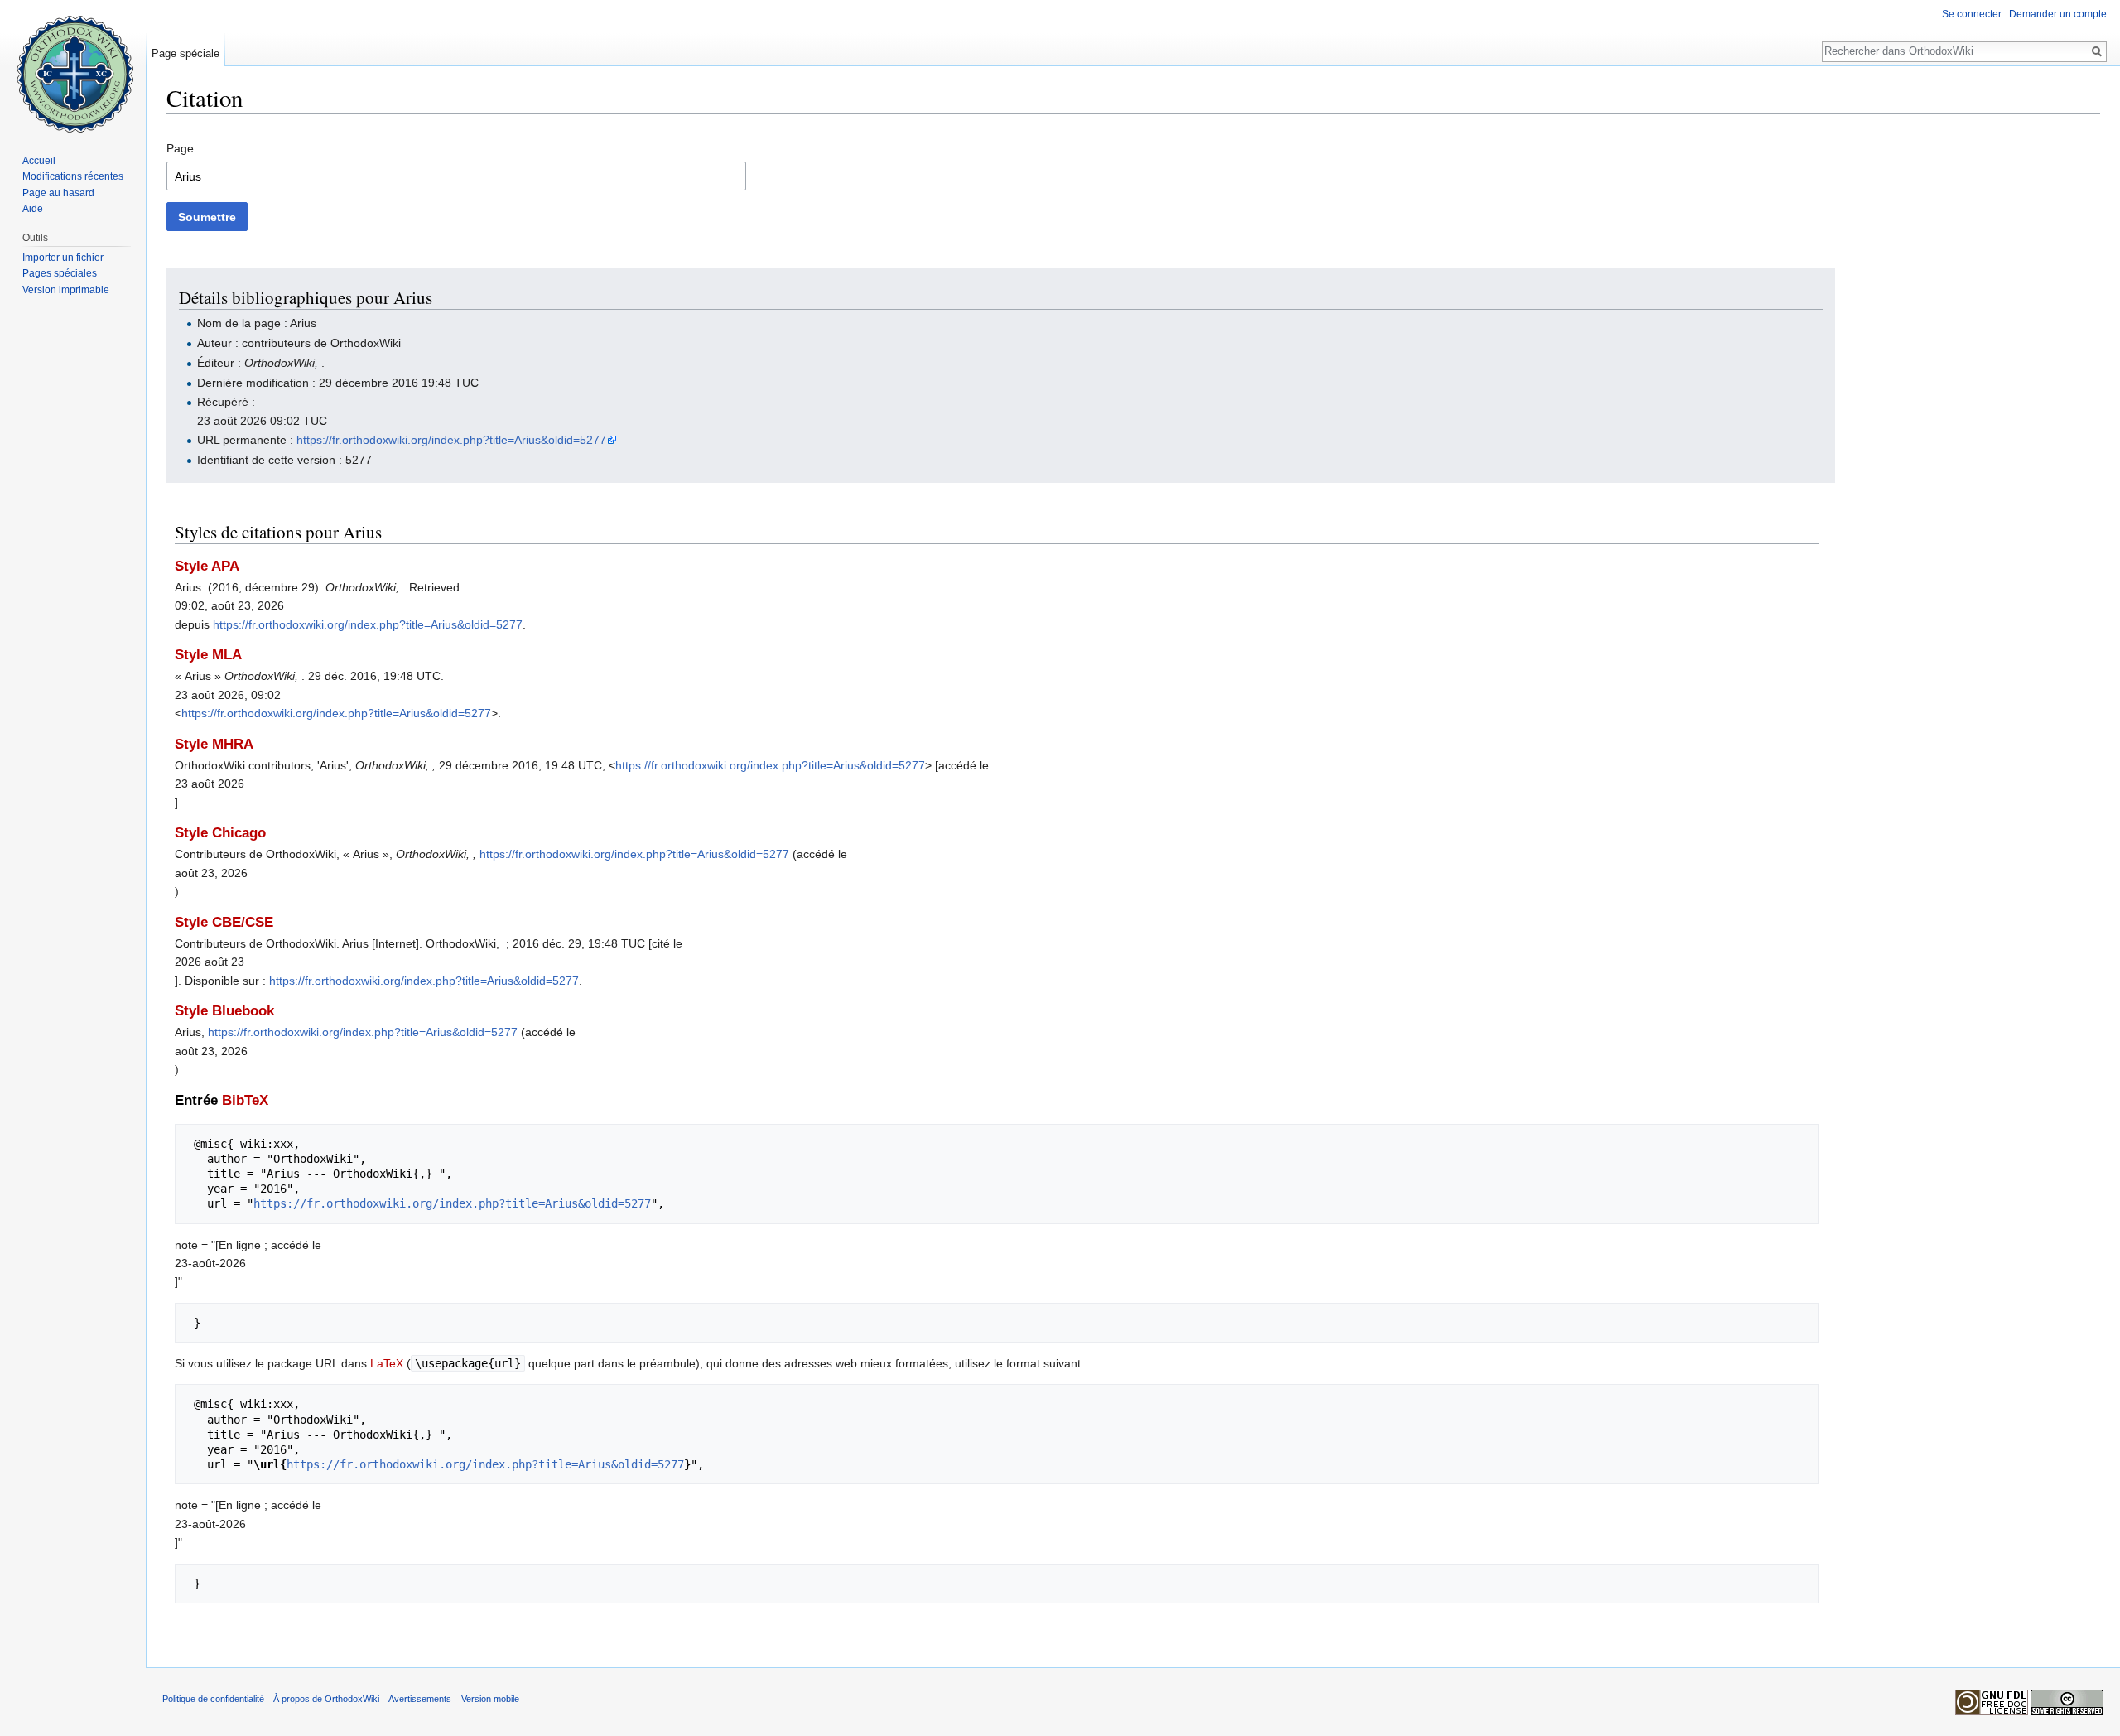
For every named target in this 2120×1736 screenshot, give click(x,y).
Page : (183, 148)
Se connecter (1972, 14)
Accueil (39, 161)
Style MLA (208, 655)
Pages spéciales (60, 273)
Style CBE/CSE (224, 922)
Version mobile (490, 1699)
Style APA (207, 566)
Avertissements (420, 1699)
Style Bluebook (224, 1011)
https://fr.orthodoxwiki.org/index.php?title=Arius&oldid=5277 (451, 440)
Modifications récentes (73, 176)
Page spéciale (185, 53)
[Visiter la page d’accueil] (73, 66)
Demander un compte (2058, 14)
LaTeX (387, 1363)
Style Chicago (220, 833)
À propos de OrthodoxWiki (326, 1699)
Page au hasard (58, 193)
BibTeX (245, 1100)
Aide (33, 209)
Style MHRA (214, 744)
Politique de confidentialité (213, 1699)
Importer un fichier (63, 258)
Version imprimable (66, 290)
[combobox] (456, 176)
